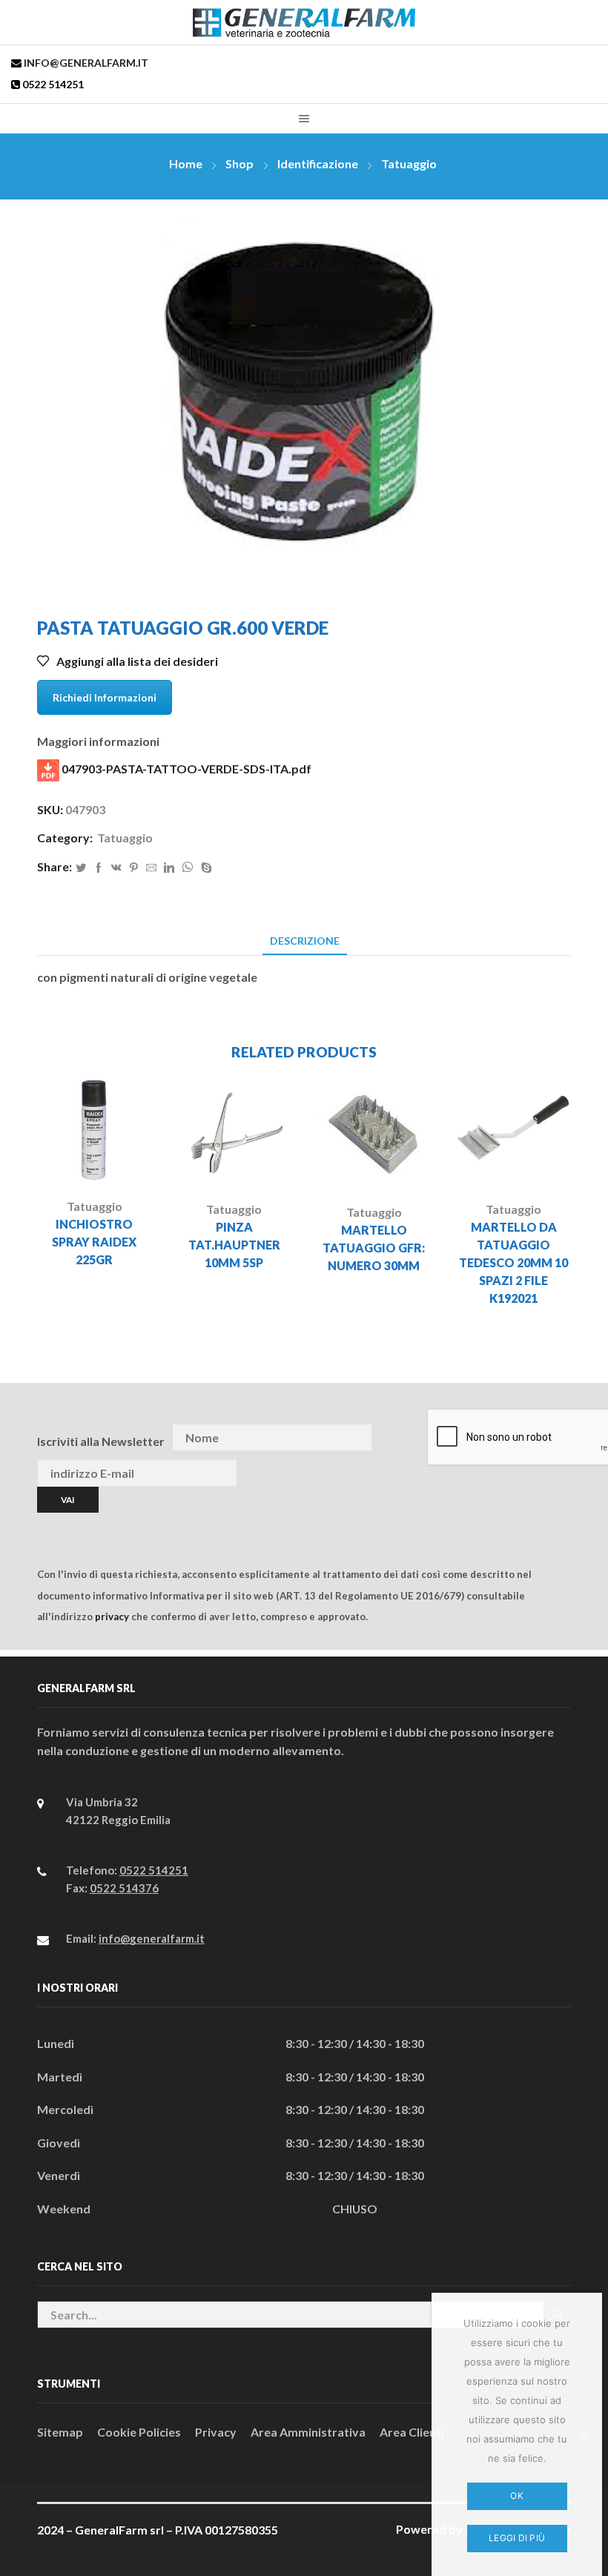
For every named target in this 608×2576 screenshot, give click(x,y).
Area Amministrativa (308, 2432)
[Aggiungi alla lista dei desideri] (116, 1162)
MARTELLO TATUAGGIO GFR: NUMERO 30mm (374, 1248)
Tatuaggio (409, 164)
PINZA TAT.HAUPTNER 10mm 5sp (234, 1245)
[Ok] (584, 2434)
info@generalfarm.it (85, 63)
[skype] (205, 868)
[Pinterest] (134, 868)
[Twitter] (81, 868)
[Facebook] (99, 868)
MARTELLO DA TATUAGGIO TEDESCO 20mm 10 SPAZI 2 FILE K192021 (513, 1262)
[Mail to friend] (151, 868)
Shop (239, 164)
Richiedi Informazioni (105, 697)
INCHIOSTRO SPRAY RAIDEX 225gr (94, 1242)
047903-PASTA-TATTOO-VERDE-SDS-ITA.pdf (185, 769)
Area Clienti (412, 2432)
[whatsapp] (188, 868)
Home (186, 164)
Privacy (216, 2432)
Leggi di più (517, 2538)
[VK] (116, 868)
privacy (112, 1616)
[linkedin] (169, 868)
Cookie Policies (139, 2432)
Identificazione (318, 164)
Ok (517, 2496)
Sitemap (60, 2432)
